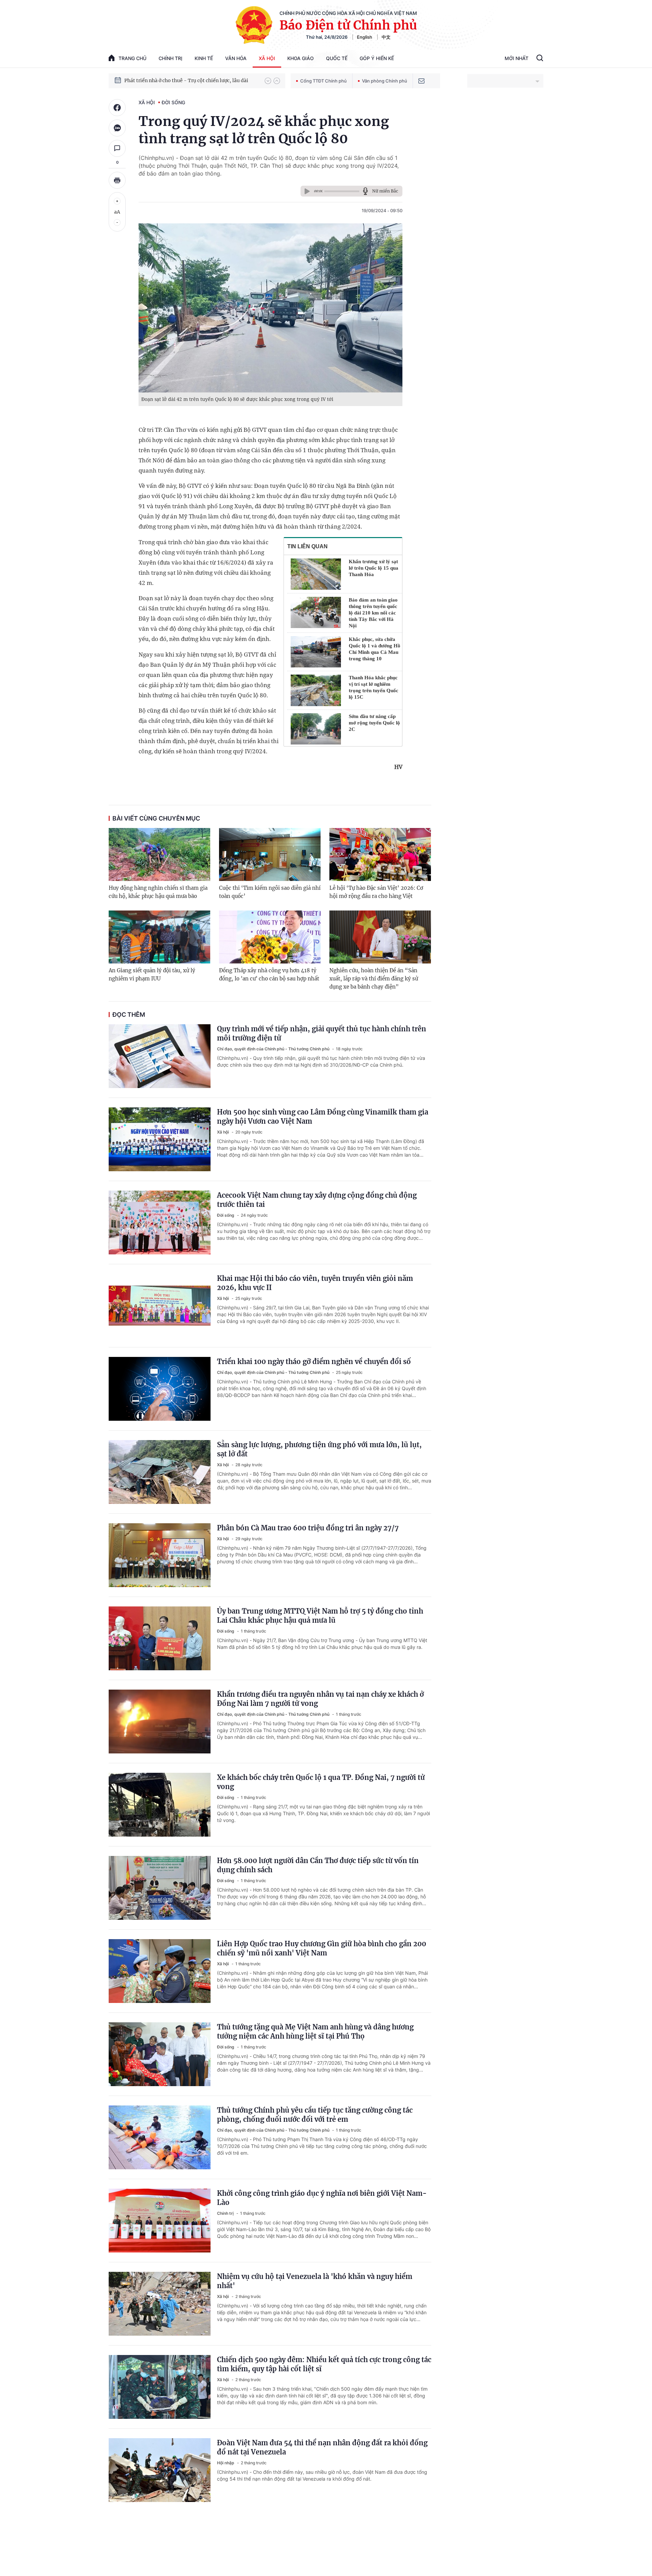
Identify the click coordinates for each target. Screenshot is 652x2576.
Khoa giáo (301, 58)
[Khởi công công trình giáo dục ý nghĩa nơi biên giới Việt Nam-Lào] (160, 2221)
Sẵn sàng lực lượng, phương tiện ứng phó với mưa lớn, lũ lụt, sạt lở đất (319, 1449)
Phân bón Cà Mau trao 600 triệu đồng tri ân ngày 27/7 (308, 1528)
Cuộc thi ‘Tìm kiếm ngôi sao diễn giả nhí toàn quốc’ (270, 892)
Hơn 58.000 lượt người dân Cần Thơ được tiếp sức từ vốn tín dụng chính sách (318, 1865)
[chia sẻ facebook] (117, 108)
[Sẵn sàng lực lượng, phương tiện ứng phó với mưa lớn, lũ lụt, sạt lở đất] (160, 1472)
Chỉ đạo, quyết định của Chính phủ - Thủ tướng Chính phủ (274, 1049)
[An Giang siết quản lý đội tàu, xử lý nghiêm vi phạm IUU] (159, 937)
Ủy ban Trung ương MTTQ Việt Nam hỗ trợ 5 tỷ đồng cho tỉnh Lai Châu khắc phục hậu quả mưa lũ (320, 1616)
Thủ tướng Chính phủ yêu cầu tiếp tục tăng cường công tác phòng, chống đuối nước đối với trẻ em (315, 2115)
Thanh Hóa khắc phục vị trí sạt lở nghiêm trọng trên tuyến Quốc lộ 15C (374, 687)
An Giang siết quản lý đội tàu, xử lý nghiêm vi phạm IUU (152, 974)
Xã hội (267, 58)
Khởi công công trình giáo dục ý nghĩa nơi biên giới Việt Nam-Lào (322, 2198)
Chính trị (170, 58)
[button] (268, 81)
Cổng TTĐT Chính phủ (323, 81)
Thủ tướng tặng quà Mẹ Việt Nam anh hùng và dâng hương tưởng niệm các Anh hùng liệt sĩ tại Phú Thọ (315, 2031)
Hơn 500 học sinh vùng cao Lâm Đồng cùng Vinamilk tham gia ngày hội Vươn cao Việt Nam (323, 1117)
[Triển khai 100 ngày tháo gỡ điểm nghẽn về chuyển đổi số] (160, 1389)
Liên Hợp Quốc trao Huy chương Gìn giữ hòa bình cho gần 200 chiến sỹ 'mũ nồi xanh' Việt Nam (322, 1948)
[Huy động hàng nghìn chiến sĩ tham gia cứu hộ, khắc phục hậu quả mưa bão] (159, 854)
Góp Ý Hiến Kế (377, 58)
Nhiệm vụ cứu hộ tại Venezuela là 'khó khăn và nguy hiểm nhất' (315, 2281)
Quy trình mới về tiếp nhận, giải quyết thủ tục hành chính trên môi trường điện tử (322, 1033)
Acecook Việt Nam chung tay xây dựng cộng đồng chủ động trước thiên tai (317, 1200)
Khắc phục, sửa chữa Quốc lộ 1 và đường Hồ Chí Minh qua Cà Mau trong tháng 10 (375, 649)
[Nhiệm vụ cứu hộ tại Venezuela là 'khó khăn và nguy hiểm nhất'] (160, 2304)
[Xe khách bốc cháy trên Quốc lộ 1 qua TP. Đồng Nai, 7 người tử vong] (160, 1805)
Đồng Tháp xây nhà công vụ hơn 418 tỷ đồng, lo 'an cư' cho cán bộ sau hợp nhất (269, 974)
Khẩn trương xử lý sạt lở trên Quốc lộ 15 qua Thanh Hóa (374, 568)
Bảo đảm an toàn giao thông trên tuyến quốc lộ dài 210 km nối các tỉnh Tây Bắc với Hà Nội (373, 613)
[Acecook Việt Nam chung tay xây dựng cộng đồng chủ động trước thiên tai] (160, 1222)
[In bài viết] (117, 180)
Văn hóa (236, 58)
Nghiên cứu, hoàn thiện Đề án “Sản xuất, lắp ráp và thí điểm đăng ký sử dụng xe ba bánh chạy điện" (374, 979)
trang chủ (132, 58)
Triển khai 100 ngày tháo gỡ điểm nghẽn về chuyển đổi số (314, 1361)
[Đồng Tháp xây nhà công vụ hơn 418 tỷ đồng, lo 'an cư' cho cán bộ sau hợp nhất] (270, 937)
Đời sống (173, 102)
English (365, 37)
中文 (386, 37)
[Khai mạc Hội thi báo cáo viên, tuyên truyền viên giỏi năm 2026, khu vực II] (160, 1306)
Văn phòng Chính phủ (385, 81)
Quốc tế (337, 58)
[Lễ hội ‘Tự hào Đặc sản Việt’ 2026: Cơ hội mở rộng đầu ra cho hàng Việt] (380, 854)
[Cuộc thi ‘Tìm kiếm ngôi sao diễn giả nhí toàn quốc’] (270, 854)
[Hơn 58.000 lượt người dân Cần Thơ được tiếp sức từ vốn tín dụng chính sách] (160, 1888)
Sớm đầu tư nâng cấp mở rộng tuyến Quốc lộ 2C (374, 723)
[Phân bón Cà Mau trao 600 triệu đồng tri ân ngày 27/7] (160, 1555)
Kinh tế (204, 58)
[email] (421, 81)
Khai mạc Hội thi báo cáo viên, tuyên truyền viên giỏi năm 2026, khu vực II (315, 1283)
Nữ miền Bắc (385, 191)
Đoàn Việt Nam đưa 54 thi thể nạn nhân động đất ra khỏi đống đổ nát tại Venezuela (322, 2447)
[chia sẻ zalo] (117, 128)
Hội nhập (226, 2463)
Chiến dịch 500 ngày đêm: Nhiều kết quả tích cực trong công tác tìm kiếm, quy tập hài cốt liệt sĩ (324, 2364)
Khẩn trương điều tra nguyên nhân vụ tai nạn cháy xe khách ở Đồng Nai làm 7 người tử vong (320, 1699)
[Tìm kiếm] (540, 59)
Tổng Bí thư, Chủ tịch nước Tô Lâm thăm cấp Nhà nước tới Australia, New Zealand (191, 80)
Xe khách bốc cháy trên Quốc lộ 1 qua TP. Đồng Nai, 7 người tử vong (321, 1782)
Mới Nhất (517, 58)
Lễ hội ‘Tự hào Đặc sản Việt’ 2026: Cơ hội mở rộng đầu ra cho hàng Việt (376, 892)
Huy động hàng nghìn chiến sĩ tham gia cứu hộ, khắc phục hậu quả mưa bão (158, 892)
